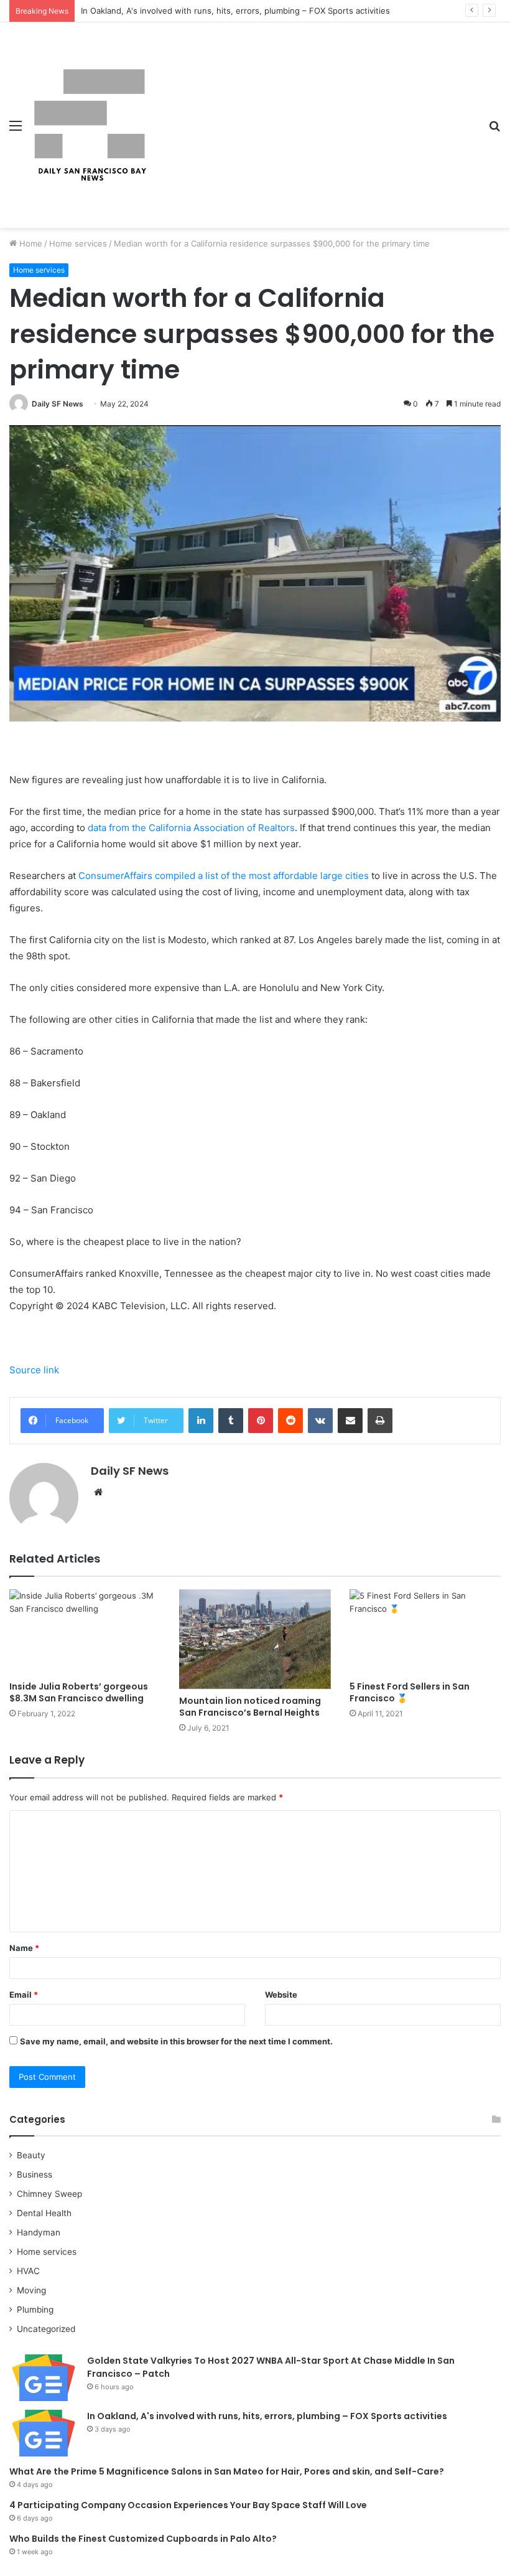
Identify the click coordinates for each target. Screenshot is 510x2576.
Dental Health (44, 2213)
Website (281, 1995)
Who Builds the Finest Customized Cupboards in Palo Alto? (143, 2539)
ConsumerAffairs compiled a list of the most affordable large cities (224, 876)
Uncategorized (46, 2329)
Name (24, 1948)
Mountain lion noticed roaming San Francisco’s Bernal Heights (250, 1707)
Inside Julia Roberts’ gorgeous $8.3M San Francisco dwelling (79, 1692)
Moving (31, 2290)
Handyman (39, 2232)
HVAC (28, 2271)
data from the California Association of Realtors (191, 828)
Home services (78, 243)
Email (24, 1995)
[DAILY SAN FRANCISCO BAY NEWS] (90, 125)
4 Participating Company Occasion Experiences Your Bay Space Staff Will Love (188, 2505)
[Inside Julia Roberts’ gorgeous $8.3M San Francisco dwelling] (85, 1632)
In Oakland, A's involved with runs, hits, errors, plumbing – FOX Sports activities (235, 11)
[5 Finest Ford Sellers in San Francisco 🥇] (425, 1632)
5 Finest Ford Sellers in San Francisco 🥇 (410, 1692)
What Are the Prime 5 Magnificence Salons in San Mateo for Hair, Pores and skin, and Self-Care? (227, 2471)
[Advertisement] (314, 116)
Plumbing (35, 2310)
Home (30, 243)
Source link (34, 1370)
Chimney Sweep (49, 2194)
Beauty (31, 2155)
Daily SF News (58, 404)
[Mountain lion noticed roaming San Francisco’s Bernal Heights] (255, 1639)
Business (35, 2174)
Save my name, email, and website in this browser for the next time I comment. (176, 2041)
